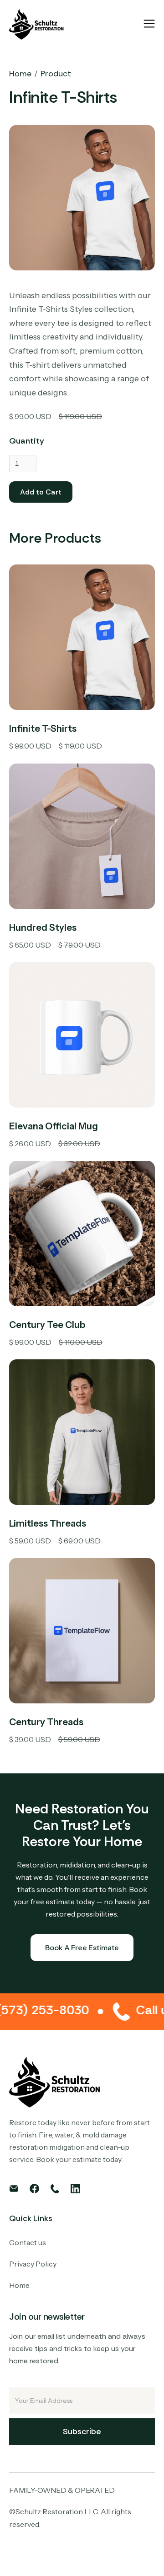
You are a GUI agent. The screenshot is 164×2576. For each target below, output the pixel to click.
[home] (36, 24)
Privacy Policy (33, 2264)
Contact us (28, 2242)
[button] (149, 24)
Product (56, 74)
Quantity (27, 441)
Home (20, 74)
